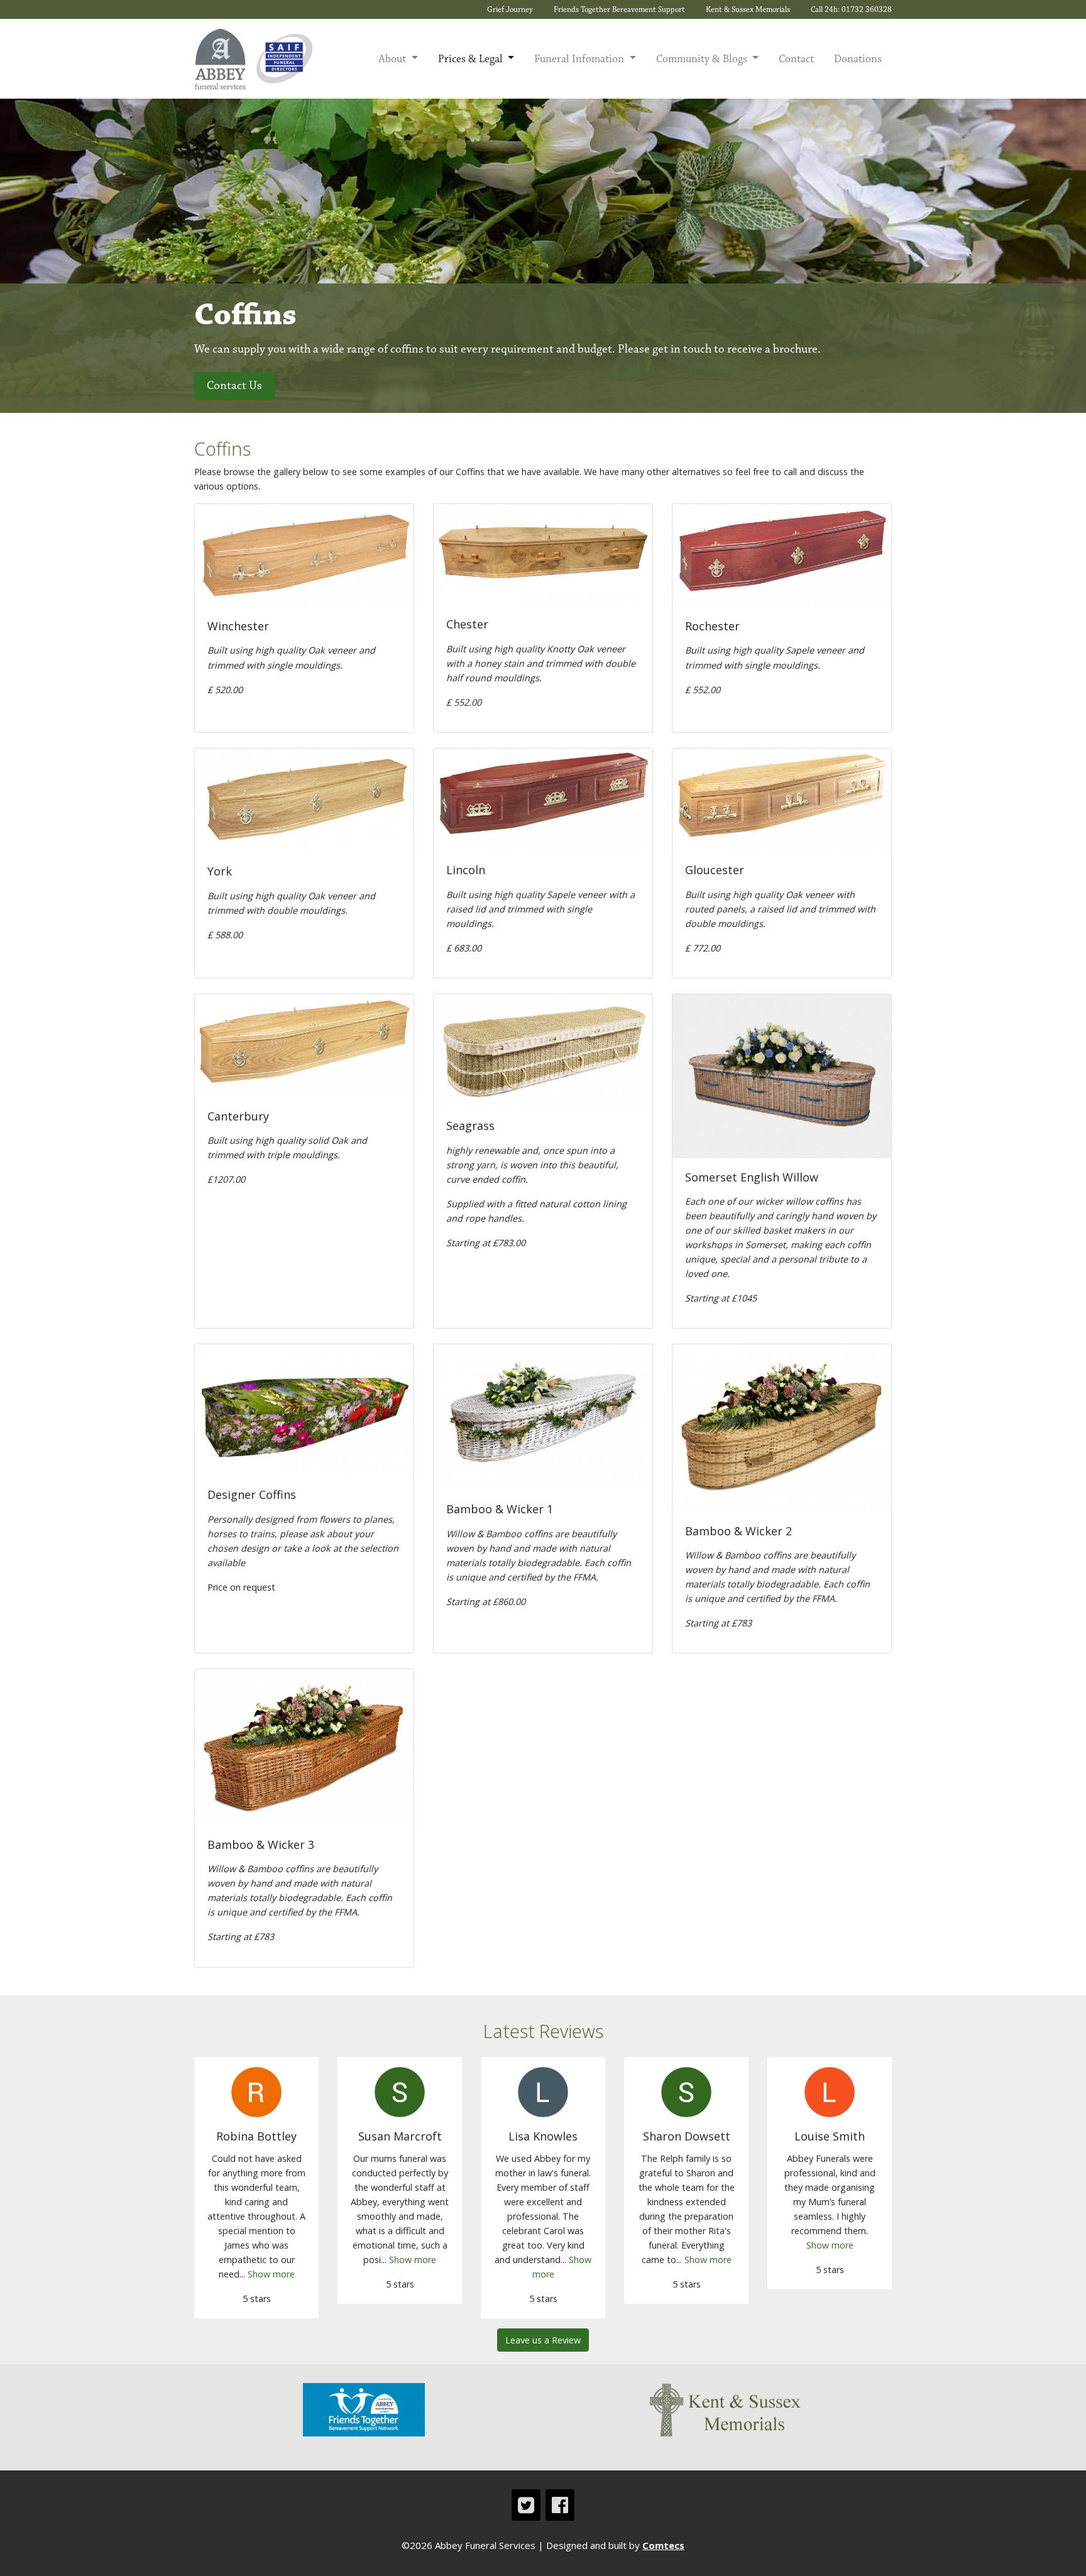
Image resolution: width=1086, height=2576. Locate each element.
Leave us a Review (543, 2340)
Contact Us (234, 386)
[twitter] (526, 2505)
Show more (271, 2274)
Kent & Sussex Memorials (748, 9)
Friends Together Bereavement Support (619, 9)
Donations (858, 59)
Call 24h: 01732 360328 (851, 9)
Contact (796, 59)
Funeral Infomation (580, 59)
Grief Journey (510, 9)
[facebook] (560, 2505)
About (393, 59)
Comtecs (663, 2545)
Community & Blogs (703, 59)
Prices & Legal (472, 59)
